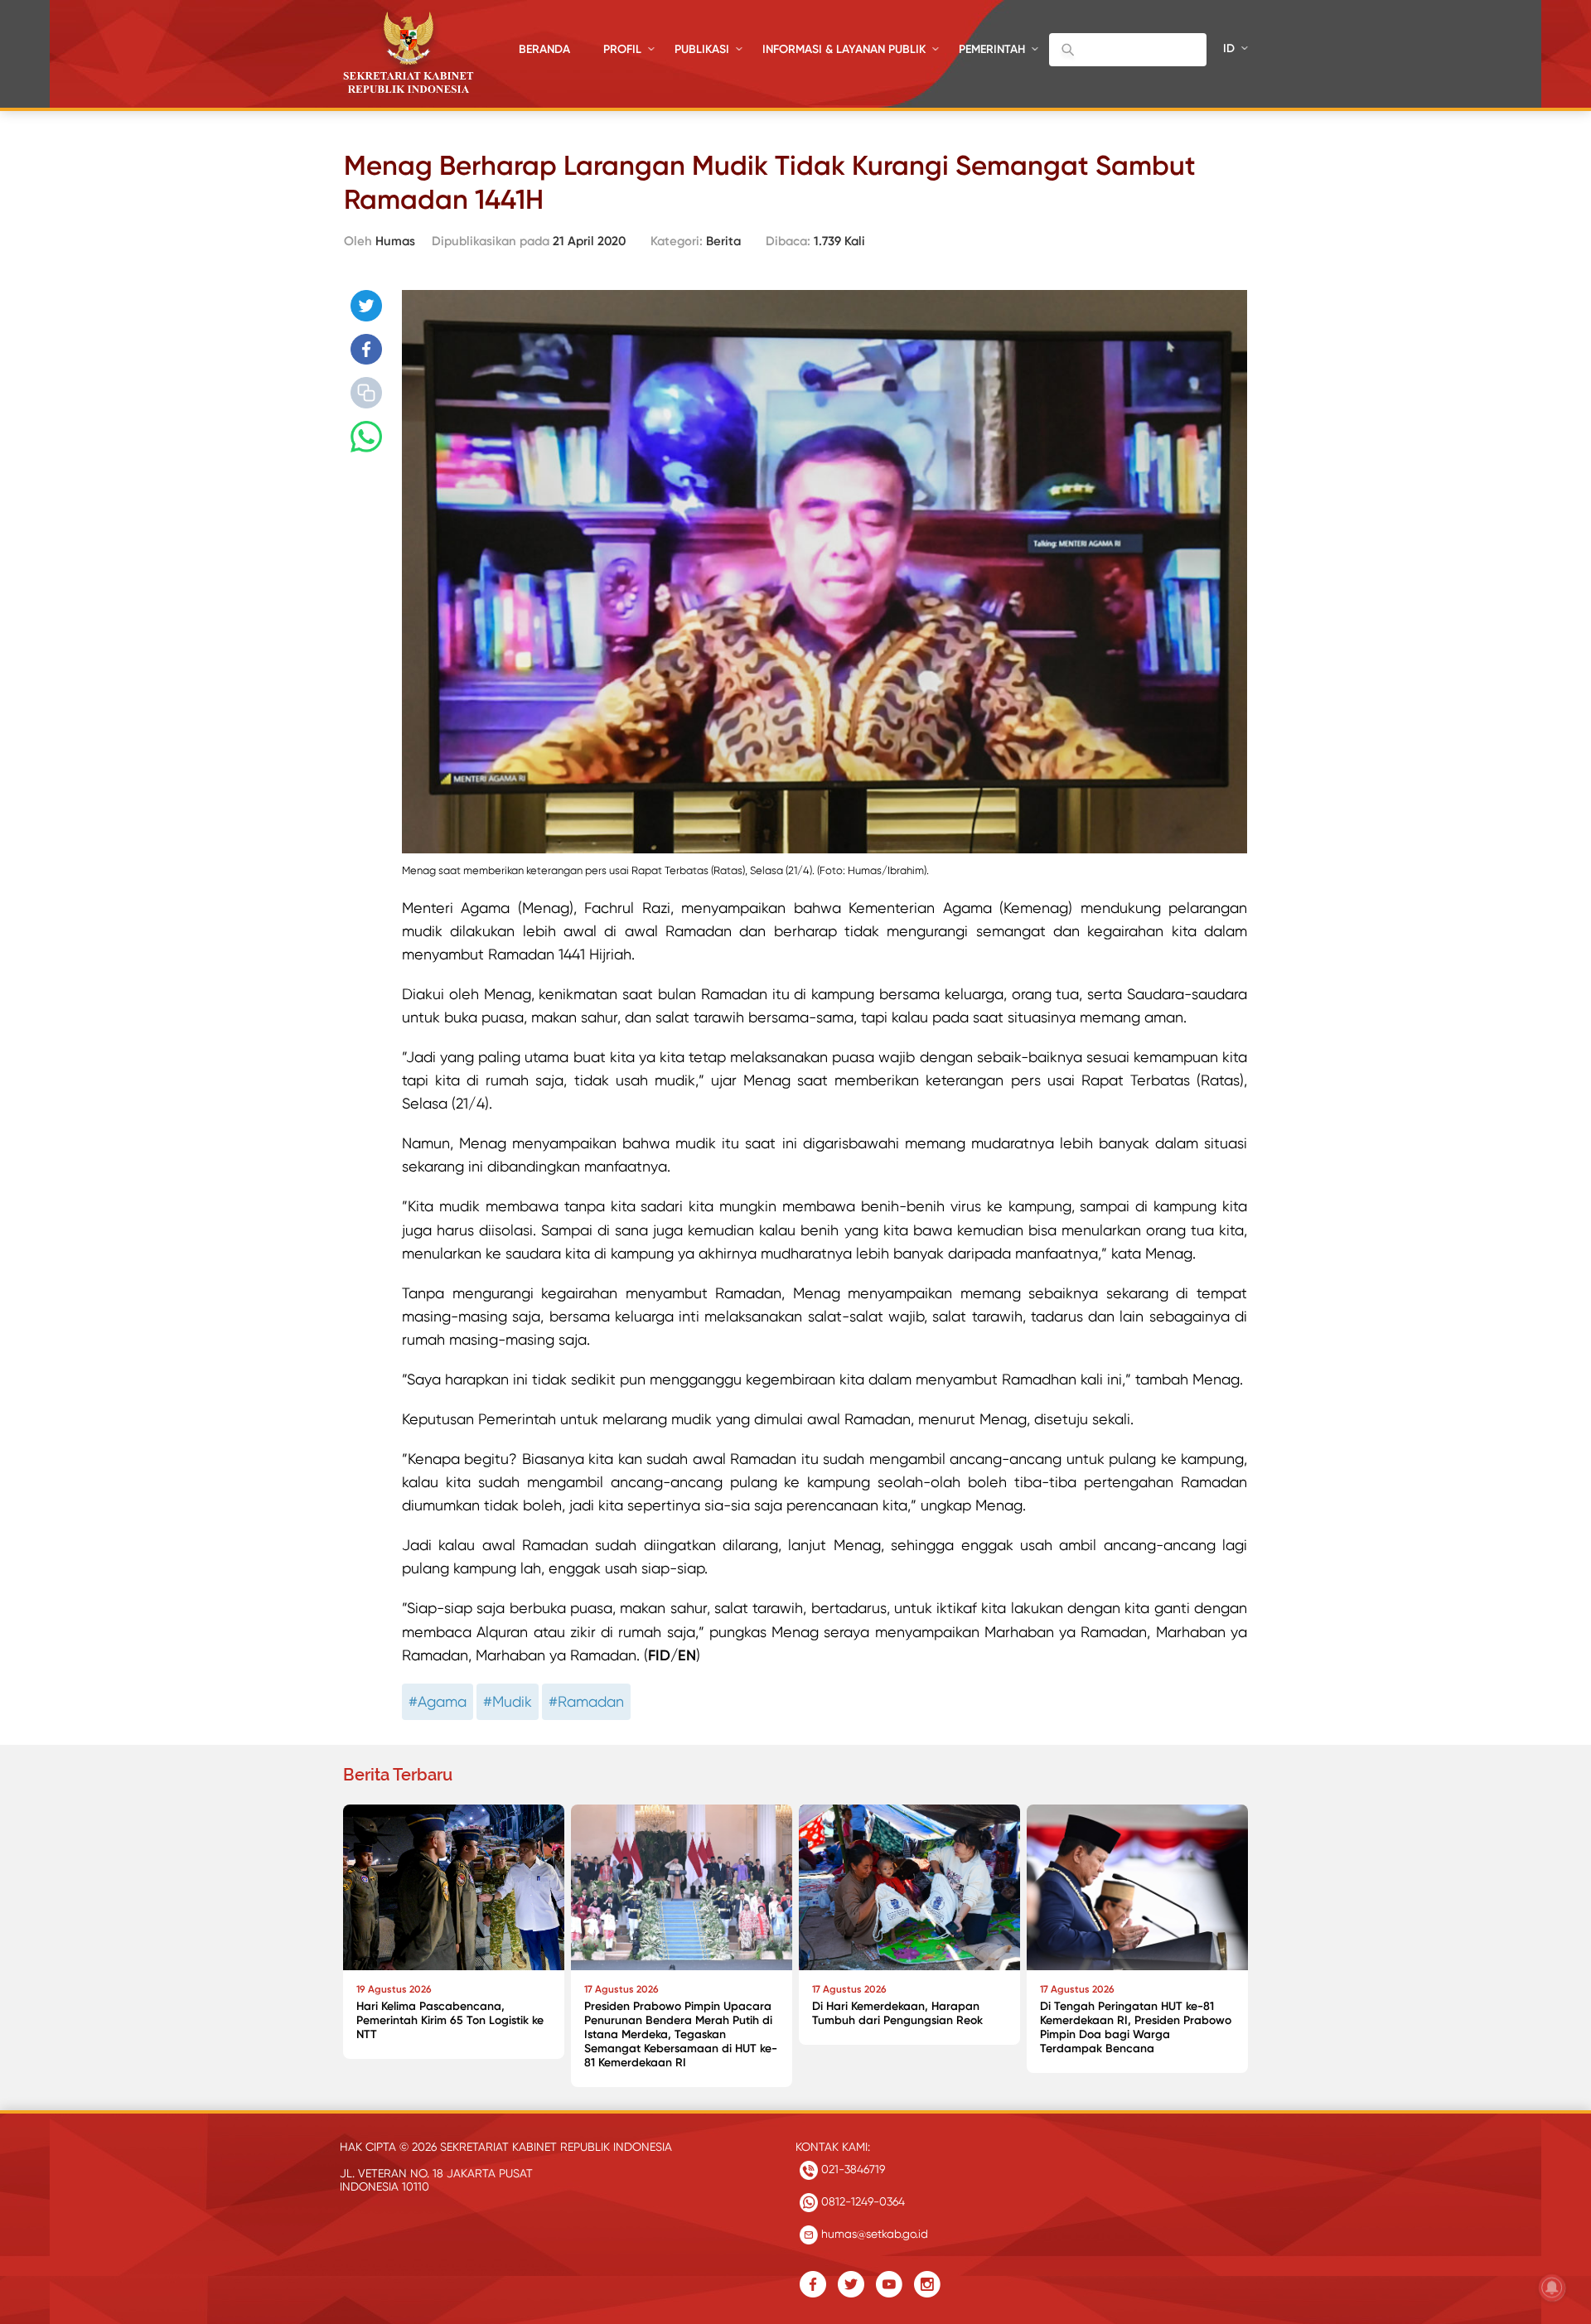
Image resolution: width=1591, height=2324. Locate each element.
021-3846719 (851, 2169)
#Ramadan (586, 1701)
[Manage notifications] (1552, 2288)
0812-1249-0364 (861, 2201)
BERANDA (544, 49)
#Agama (438, 1701)
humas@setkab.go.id (873, 2234)
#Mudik (508, 1701)
